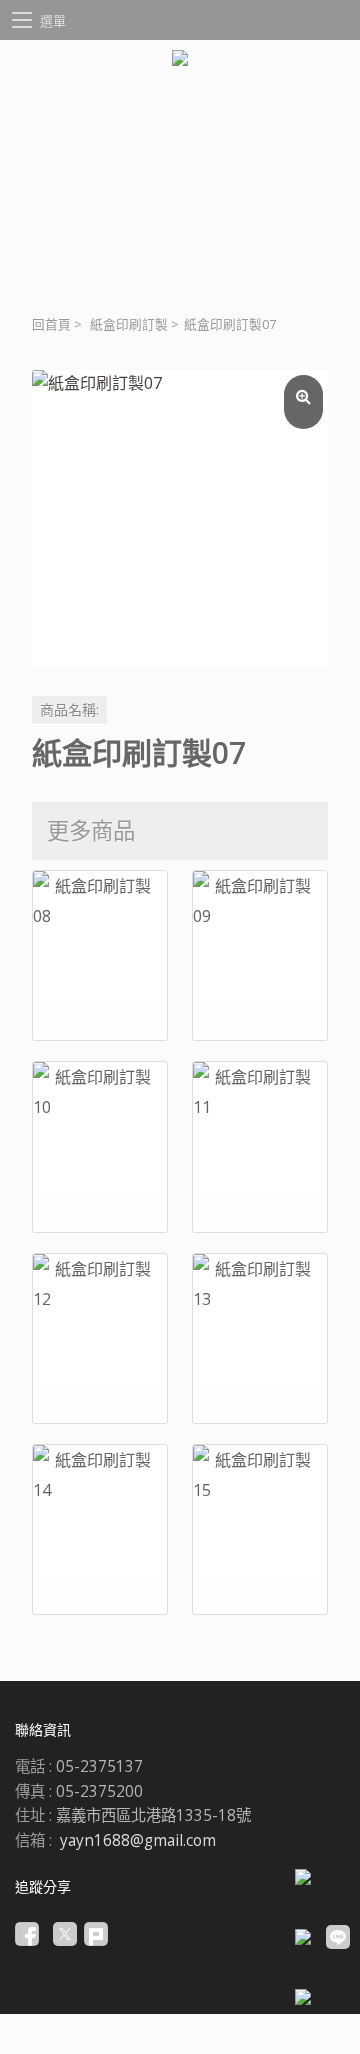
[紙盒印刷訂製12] (100, 1338)
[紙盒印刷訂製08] (100, 955)
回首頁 (51, 324)
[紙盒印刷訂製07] (180, 518)
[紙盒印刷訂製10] (100, 1146)
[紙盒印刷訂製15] (260, 1529)
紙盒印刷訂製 (129, 324)
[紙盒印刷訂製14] (100, 1529)
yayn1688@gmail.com (138, 1840)
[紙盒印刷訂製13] (260, 1338)
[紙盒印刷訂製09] (260, 955)
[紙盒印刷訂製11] (260, 1146)
